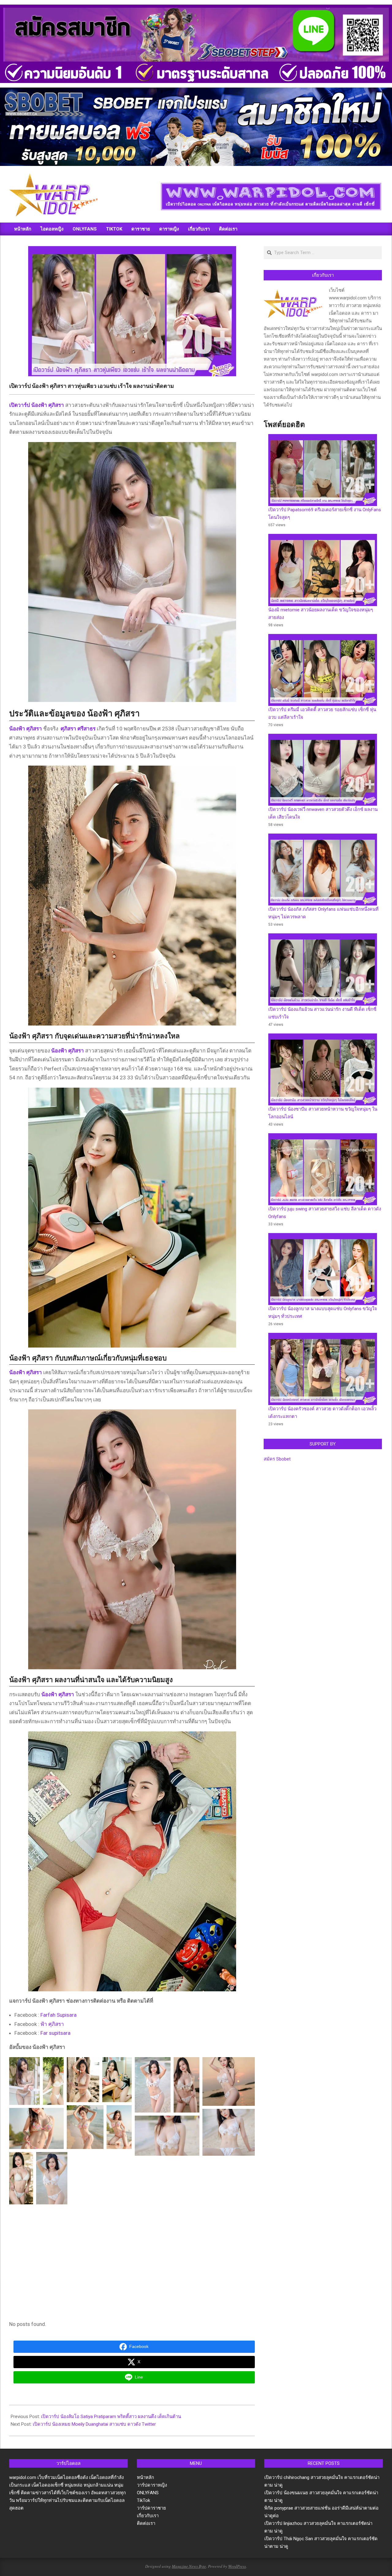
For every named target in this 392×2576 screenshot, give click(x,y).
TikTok (143, 2500)
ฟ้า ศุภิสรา (52, 2024)
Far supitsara (55, 2033)
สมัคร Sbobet (277, 1459)
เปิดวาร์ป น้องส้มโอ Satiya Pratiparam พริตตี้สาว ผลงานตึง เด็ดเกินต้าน (111, 2417)
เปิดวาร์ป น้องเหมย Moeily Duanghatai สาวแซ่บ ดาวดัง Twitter (94, 2424)
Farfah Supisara (58, 2015)
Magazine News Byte (189, 2566)
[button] (24, 2081)
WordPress (237, 2566)
